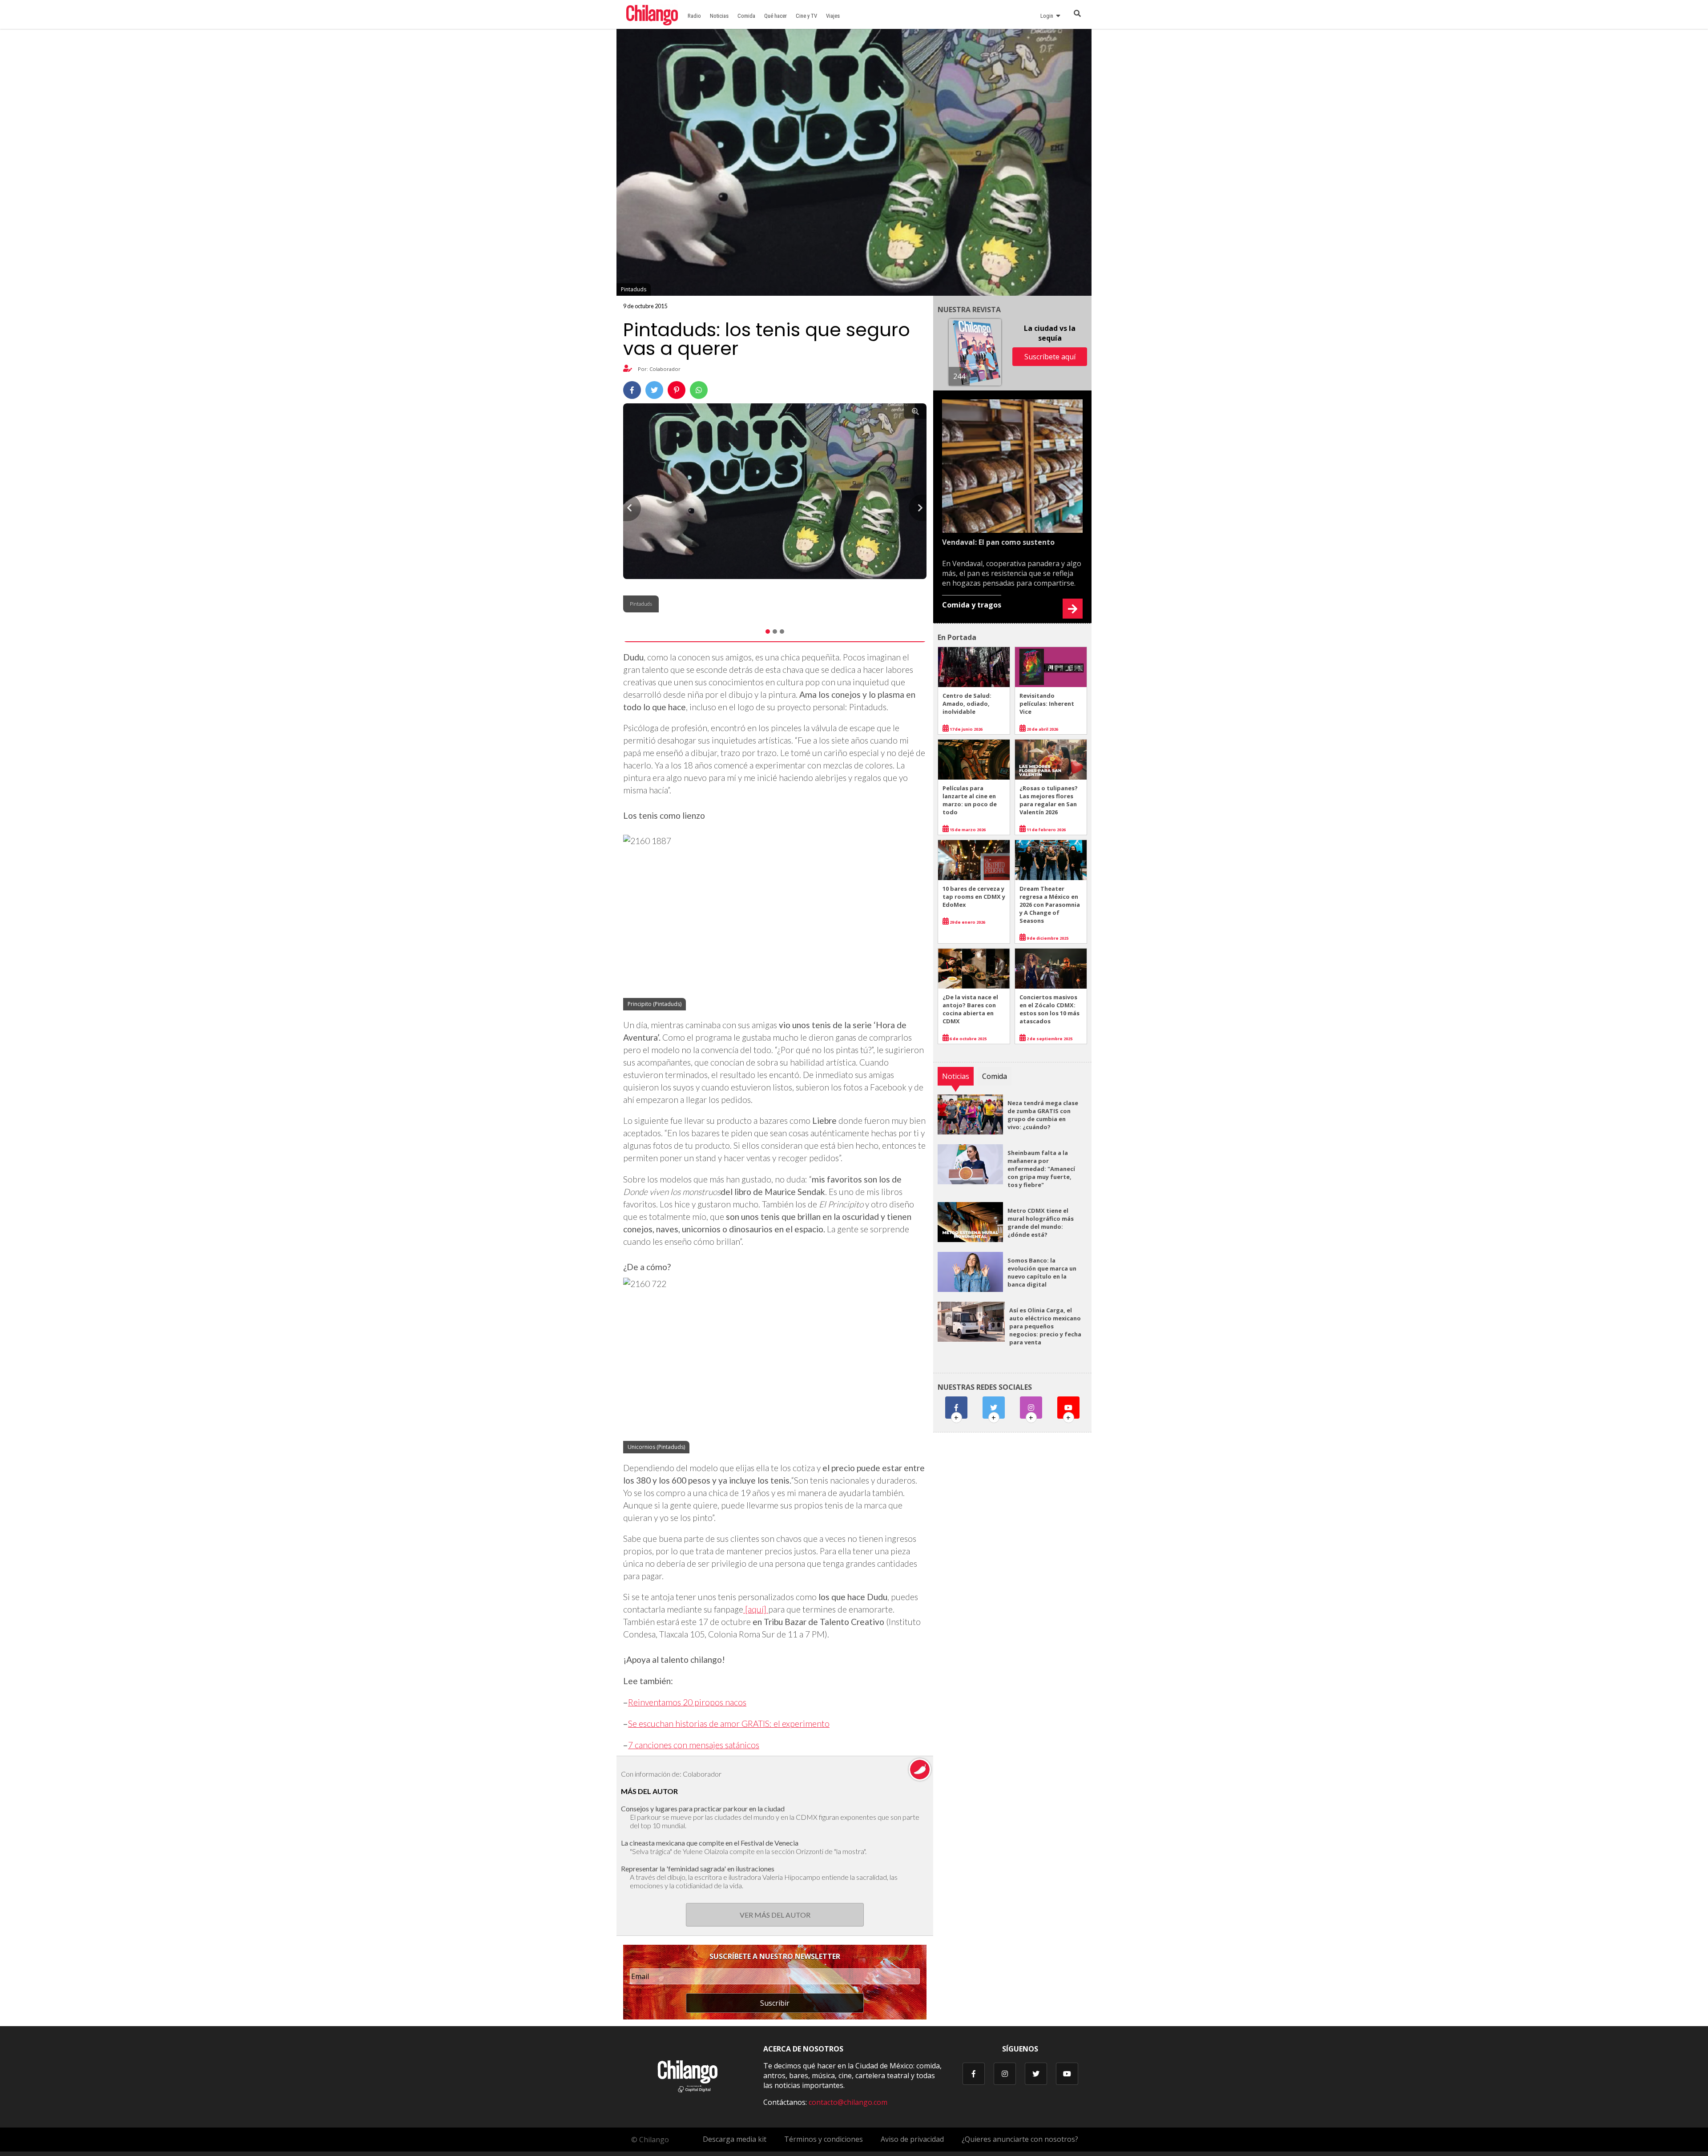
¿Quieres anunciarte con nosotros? (1020, 2139)
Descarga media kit (735, 2139)
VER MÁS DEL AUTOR (775, 1915)
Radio (694, 16)
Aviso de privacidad (912, 2139)
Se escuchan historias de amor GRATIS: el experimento (729, 1724)
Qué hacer (775, 16)
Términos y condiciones (824, 2139)
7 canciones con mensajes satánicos (694, 1745)
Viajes (833, 16)
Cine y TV (806, 16)
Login (1048, 16)
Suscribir (775, 2003)
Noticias (719, 16)
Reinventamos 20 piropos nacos (687, 1702)
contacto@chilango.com (848, 2102)
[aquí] (756, 1609)
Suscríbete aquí (1050, 357)
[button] (632, 508)
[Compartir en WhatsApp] (699, 390)
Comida (746, 16)
